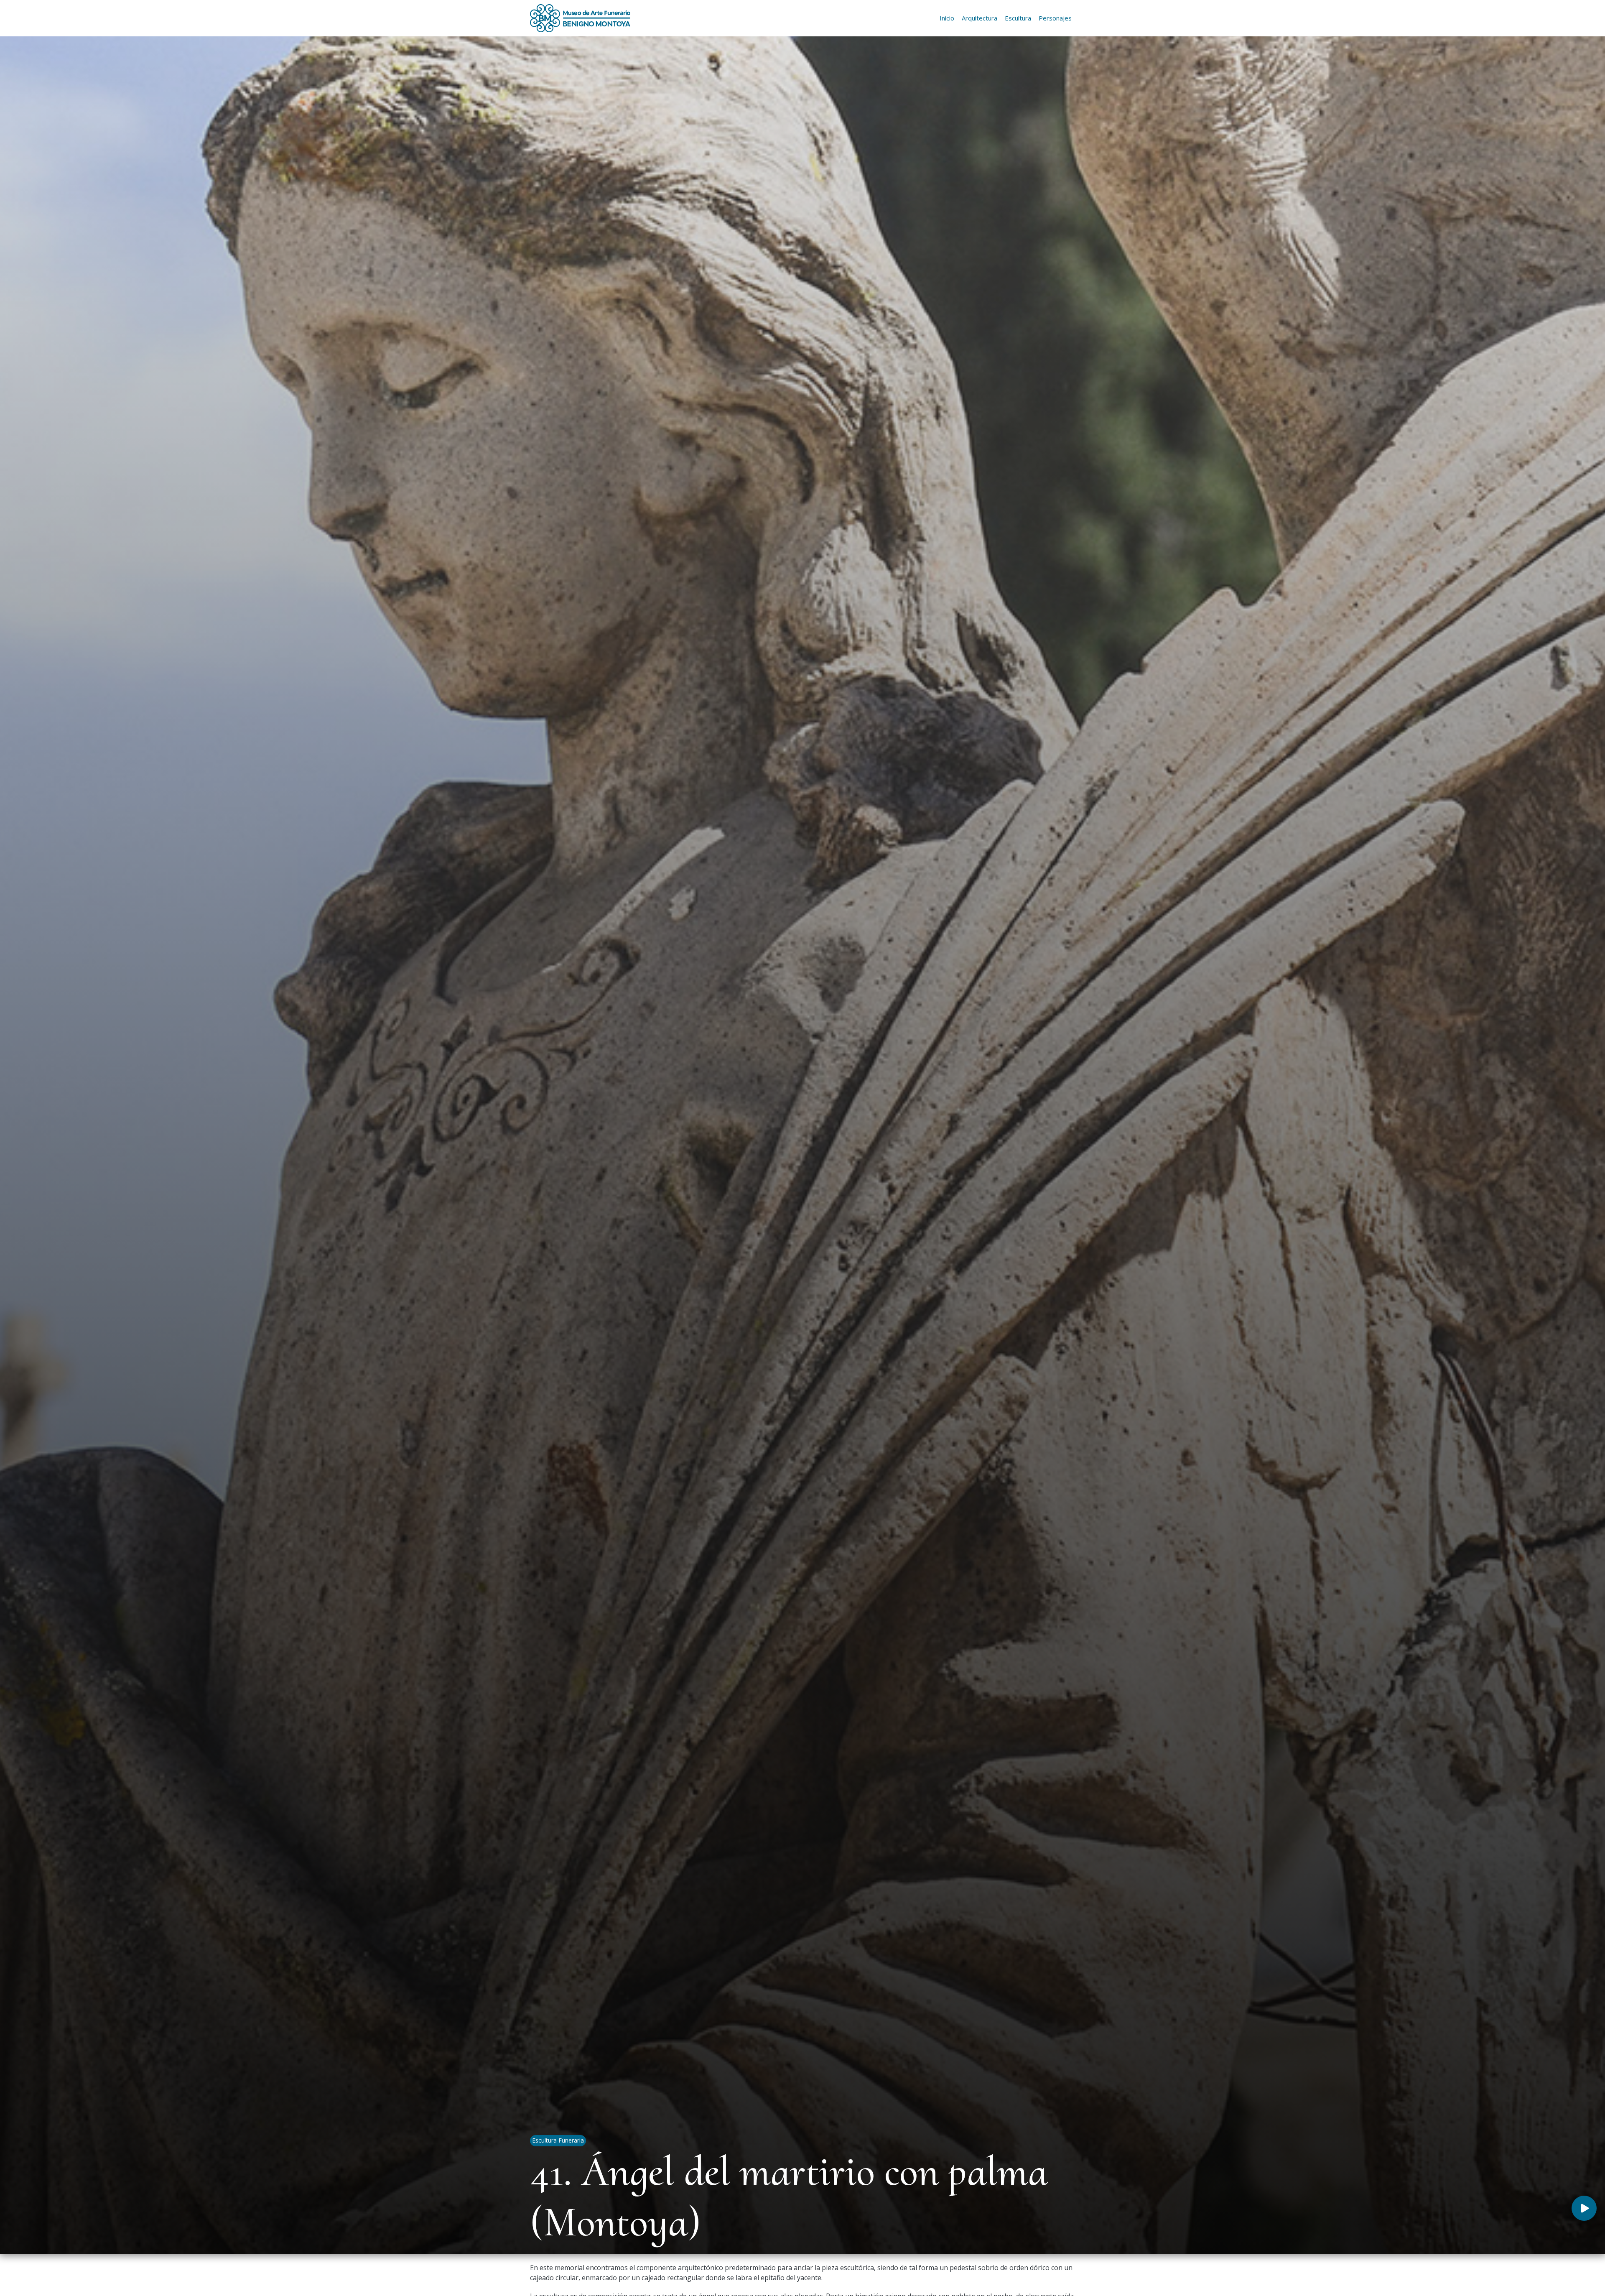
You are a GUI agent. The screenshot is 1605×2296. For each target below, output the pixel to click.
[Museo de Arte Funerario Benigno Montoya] (580, 18)
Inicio (947, 18)
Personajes (1055, 18)
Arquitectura (980, 18)
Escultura (1018, 18)
